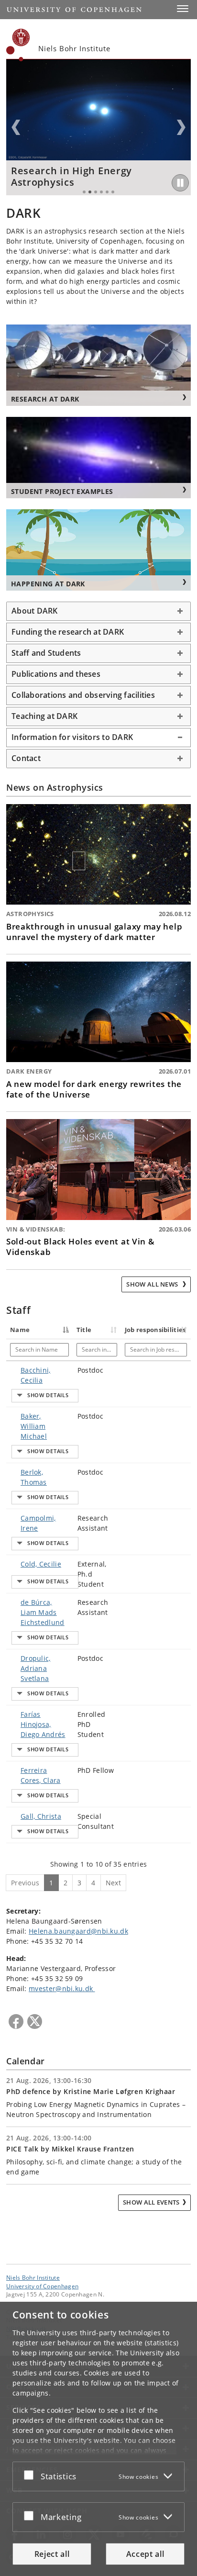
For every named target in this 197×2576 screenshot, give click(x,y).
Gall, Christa (41, 1816)
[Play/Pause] (180, 183)
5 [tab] (107, 192)
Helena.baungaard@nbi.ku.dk (78, 1931)
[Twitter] (35, 2022)
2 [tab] (90, 192)
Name (20, 1330)
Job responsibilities (155, 1330)
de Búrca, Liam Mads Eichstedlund (43, 1612)
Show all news (153, 1284)
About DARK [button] (35, 611)
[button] (183, 9)
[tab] (98, 611)
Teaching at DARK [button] (44, 716)
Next (181, 127)
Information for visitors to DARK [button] (72, 737)
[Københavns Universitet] (18, 45)
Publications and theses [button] (56, 674)
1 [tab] (84, 192)
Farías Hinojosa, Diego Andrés (43, 1724)
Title (84, 1330)
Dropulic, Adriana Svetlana (36, 1668)
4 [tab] (101, 192)
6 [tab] (113, 192)
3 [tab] (96, 192)
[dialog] (98, 2439)
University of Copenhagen (42, 2286)
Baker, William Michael (34, 1426)
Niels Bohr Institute (33, 2277)
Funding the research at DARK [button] (68, 632)
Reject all (52, 2554)
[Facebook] (16, 2022)
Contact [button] (26, 758)
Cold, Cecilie (41, 1564)
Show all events (151, 2202)
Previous (16, 127)
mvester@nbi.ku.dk (62, 1988)
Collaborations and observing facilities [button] (83, 695)
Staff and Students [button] (46, 653)
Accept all (145, 2554)
